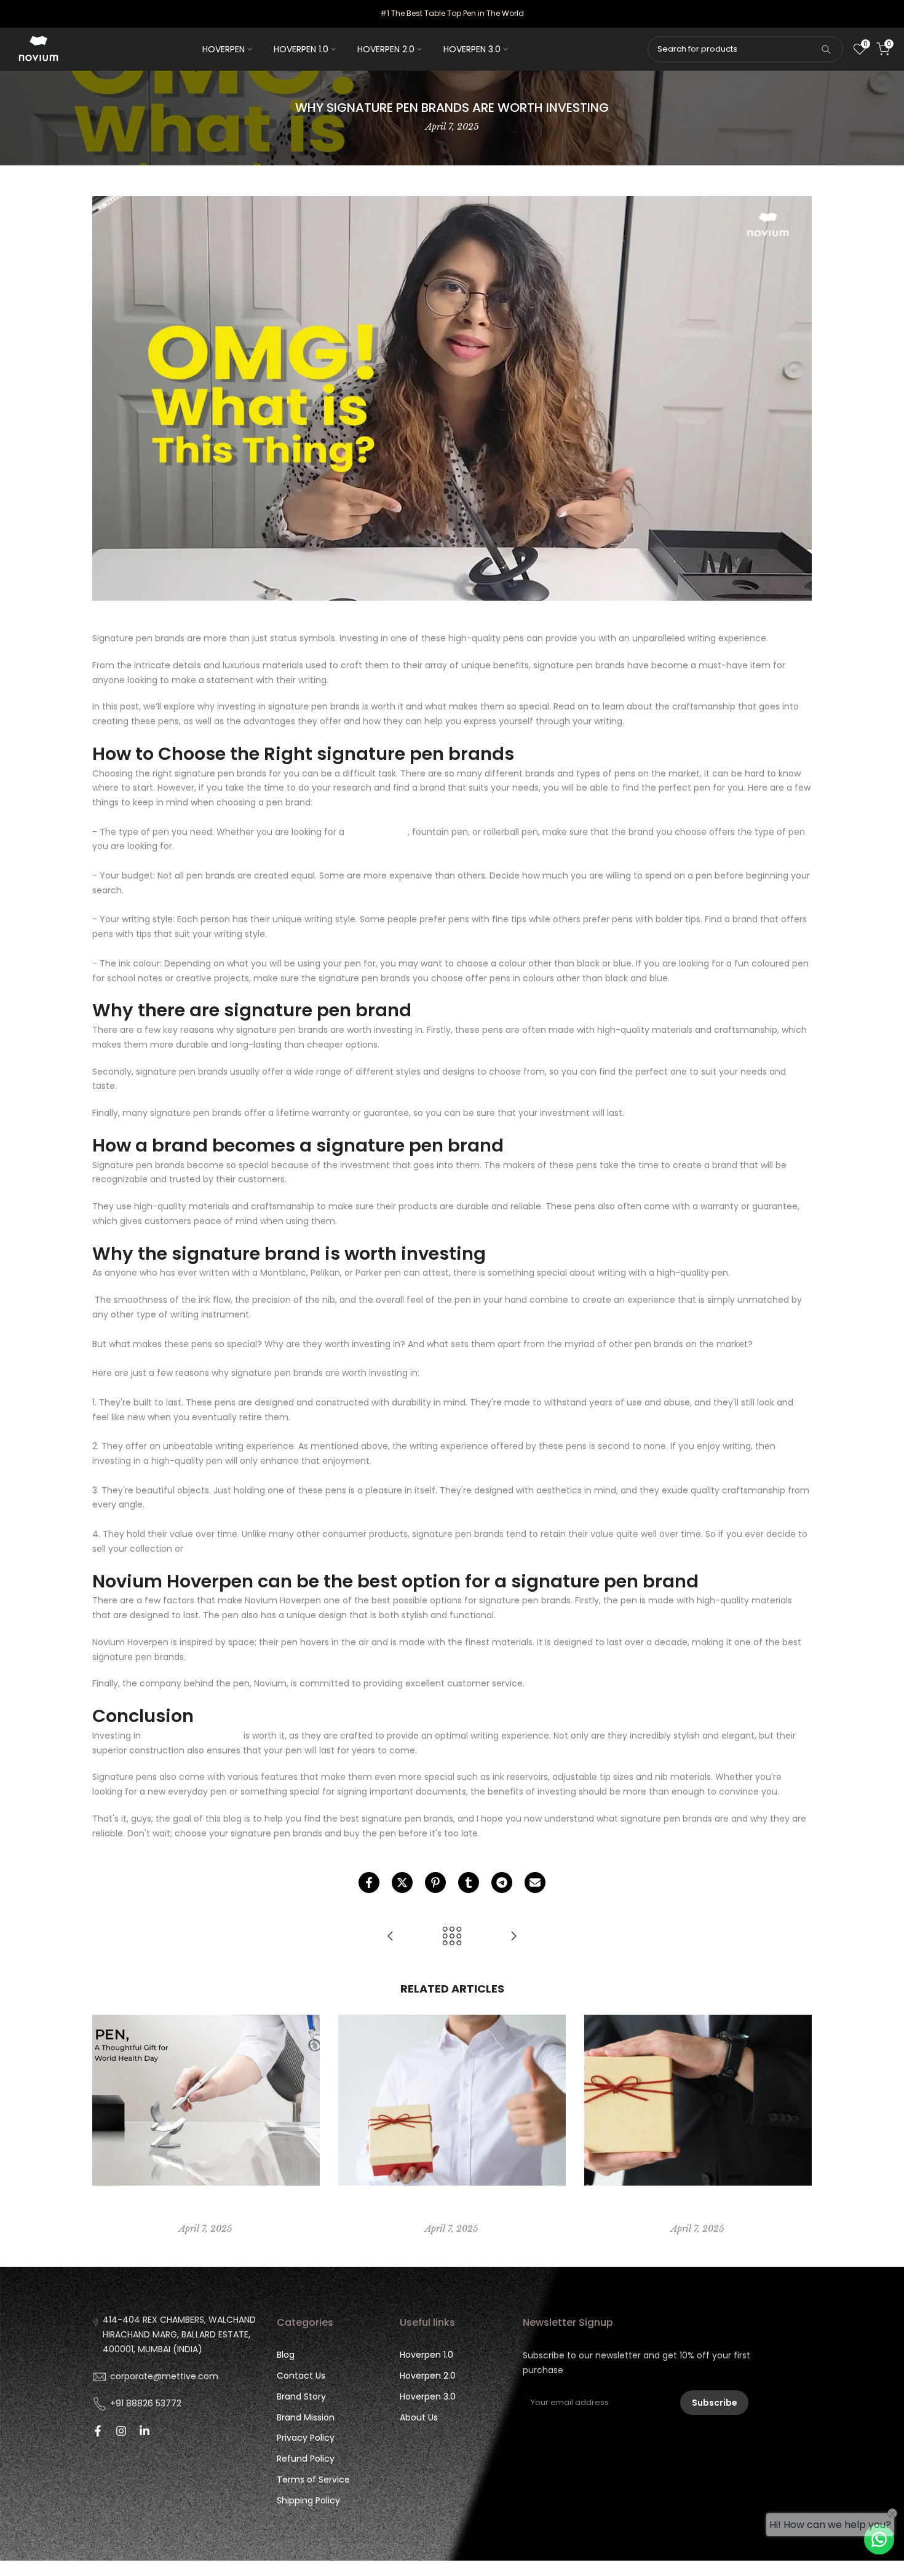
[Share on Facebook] (369, 1883)
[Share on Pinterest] (435, 1883)
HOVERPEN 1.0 (301, 49)
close (26, 14)
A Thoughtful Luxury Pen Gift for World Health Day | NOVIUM (206, 2209)
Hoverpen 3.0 (428, 2396)
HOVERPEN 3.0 (472, 49)
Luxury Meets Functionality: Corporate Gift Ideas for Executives (452, 2209)
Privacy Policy (306, 2438)
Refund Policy (306, 2459)
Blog (286, 2355)
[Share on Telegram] (502, 1883)
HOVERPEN (224, 49)
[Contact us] (879, 2539)
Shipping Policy (308, 2500)
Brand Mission (306, 2417)
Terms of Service (313, 2479)
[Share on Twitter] (402, 1883)
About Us (419, 2417)
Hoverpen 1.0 (426, 2355)
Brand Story (301, 2396)
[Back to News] (452, 1937)
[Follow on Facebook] (98, 2431)
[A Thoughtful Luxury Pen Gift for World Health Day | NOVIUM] (513, 1937)
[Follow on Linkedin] (145, 2431)
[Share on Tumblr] (469, 1883)
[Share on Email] (535, 1883)
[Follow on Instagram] (121, 2431)
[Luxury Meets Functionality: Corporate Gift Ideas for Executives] (391, 1937)
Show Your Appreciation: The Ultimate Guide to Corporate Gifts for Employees (698, 2209)
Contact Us (301, 2376)
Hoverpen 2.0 (428, 2376)
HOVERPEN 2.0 (386, 49)
